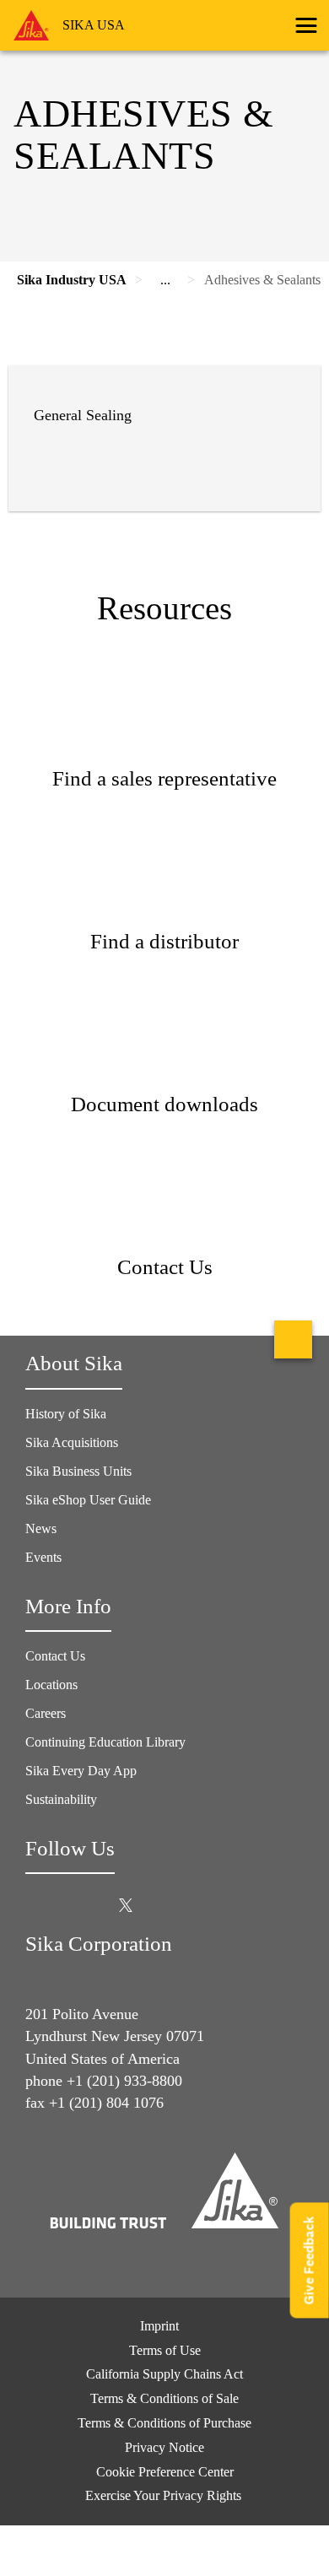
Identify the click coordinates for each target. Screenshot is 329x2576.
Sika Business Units (78, 1471)
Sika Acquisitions (72, 1442)
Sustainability (61, 1799)
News (41, 1528)
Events (43, 1557)
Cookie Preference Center (165, 2472)
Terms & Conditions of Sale (164, 2398)
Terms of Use (165, 2350)
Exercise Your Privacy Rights (165, 2495)
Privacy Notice (164, 2447)
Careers (46, 1713)
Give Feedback (309, 2261)
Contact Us (55, 1656)
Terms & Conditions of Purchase (164, 2423)
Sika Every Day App (81, 1771)
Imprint (159, 2326)
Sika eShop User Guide (88, 1500)
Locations (51, 1685)
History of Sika (66, 1414)
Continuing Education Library (105, 1742)
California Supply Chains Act (164, 2374)
